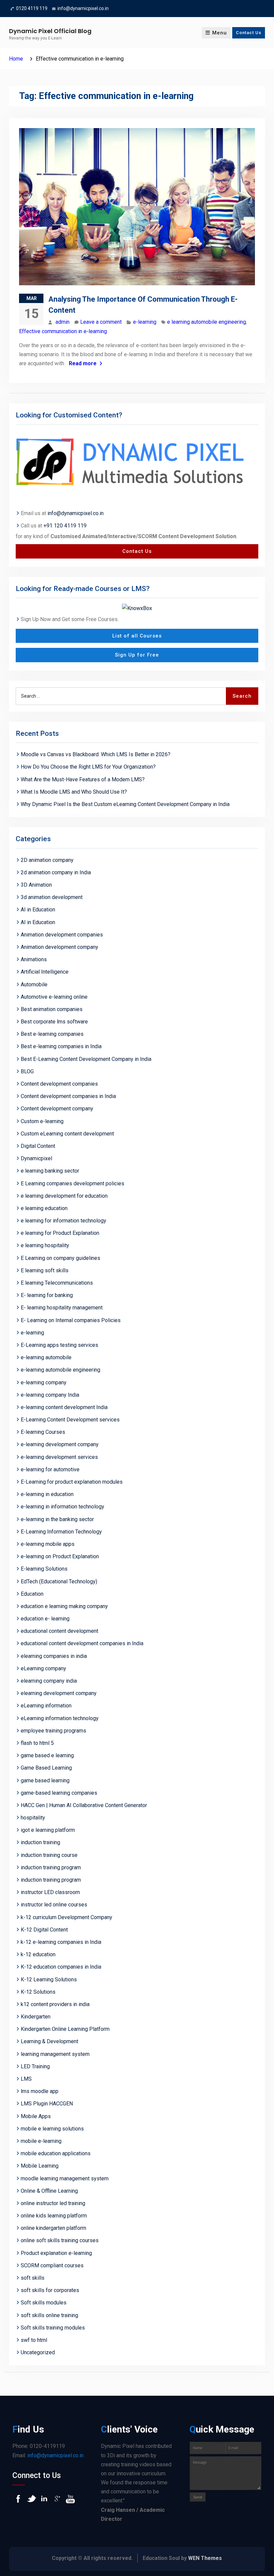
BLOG (27, 1071)
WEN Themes (205, 2558)
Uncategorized (38, 2352)
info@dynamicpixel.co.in (83, 8)
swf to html (34, 2340)
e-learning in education (47, 1494)
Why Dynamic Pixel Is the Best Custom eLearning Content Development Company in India (125, 804)
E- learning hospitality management (62, 1308)
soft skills (33, 2278)
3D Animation (36, 885)
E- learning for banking (47, 1295)
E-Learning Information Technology (61, 1532)
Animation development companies (62, 935)
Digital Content (38, 1146)
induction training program (51, 1867)
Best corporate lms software (54, 1022)
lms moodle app (40, 2091)
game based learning (45, 1780)
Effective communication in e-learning (63, 331)
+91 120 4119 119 (65, 526)
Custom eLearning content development (67, 1134)
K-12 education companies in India (61, 1967)
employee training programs (53, 1731)
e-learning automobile (46, 1357)
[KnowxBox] (137, 608)
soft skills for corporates (50, 2290)
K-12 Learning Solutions (49, 1979)
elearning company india (49, 1681)
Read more (83, 363)
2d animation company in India (56, 872)
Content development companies (59, 1084)
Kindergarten (36, 2017)
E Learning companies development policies (73, 1183)
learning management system (55, 2054)
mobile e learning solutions (52, 2129)
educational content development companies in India (82, 1643)
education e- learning (45, 1619)
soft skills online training (49, 2315)
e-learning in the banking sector (57, 1519)
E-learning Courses (43, 1432)
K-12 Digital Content (44, 1930)
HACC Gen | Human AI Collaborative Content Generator (84, 1805)
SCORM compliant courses (52, 2265)
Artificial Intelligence (45, 972)
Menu (220, 33)
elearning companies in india (54, 1656)
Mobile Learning (40, 2166)
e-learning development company (60, 1444)
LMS (26, 2079)
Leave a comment (101, 322)
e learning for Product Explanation (60, 1233)
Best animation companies (52, 1009)
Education (32, 1594)
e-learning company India (50, 1395)
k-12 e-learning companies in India (61, 1942)
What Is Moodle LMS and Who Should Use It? (75, 792)
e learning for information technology (63, 1221)
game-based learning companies (59, 1793)
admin (62, 322)
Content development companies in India (68, 1096)
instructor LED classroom (50, 1892)
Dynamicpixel (36, 1158)
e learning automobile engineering (207, 322)
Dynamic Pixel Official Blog (50, 31)
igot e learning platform (48, 1830)
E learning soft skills (45, 1270)
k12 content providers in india (55, 2004)
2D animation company (47, 860)
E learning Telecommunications (57, 1283)
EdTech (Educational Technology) (59, 1581)
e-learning (145, 322)
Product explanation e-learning (56, 2253)
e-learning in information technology (62, 1507)
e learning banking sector (50, 1171)
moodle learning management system (65, 2178)
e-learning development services (59, 1457)
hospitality (33, 1818)
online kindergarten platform (53, 2228)
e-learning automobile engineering (60, 1370)
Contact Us (249, 33)
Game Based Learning (46, 1768)
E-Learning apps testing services (59, 1345)
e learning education (44, 1208)
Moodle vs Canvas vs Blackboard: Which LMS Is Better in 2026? (96, 754)
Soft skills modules (44, 2303)
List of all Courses (137, 636)
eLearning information (46, 1706)
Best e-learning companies (52, 1034)
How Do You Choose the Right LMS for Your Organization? (88, 767)
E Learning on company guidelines (60, 1258)
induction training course (49, 1855)
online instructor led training (53, 2203)
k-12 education (38, 1954)
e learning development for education (64, 1196)
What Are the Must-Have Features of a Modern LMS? (83, 779)
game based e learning (47, 1755)
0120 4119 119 (32, 8)
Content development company (57, 1109)
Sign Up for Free (137, 655)
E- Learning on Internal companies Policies (71, 1320)
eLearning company (43, 1668)
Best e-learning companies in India (61, 1046)
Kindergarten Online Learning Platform (65, 2029)
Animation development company (59, 947)
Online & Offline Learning (49, 2191)
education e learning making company (64, 1606)
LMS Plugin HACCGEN (47, 2104)
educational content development (59, 1631)
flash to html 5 (37, 1743)
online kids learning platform (54, 2216)
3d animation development (52, 897)
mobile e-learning (41, 2141)
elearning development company (59, 1693)
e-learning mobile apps (48, 1544)
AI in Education (38, 910)
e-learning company (44, 1382)
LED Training (35, 2066)
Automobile (34, 984)
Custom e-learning (42, 1121)
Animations (34, 959)
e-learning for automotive (50, 1469)
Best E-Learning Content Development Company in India (86, 1059)
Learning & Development (49, 2041)
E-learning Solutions (44, 1569)
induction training (40, 1842)
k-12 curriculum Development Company (66, 1917)
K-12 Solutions (38, 1992)
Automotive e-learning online (54, 997)
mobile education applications (56, 2153)
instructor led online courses (54, 1905)
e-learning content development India (64, 1407)
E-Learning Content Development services (70, 1420)
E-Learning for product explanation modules (72, 1482)
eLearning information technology (60, 1718)
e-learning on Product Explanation (60, 1556)
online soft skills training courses (60, 2240)
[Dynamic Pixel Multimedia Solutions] (137, 463)
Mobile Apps (36, 2116)
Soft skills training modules (53, 2328)
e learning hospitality (45, 1245)
